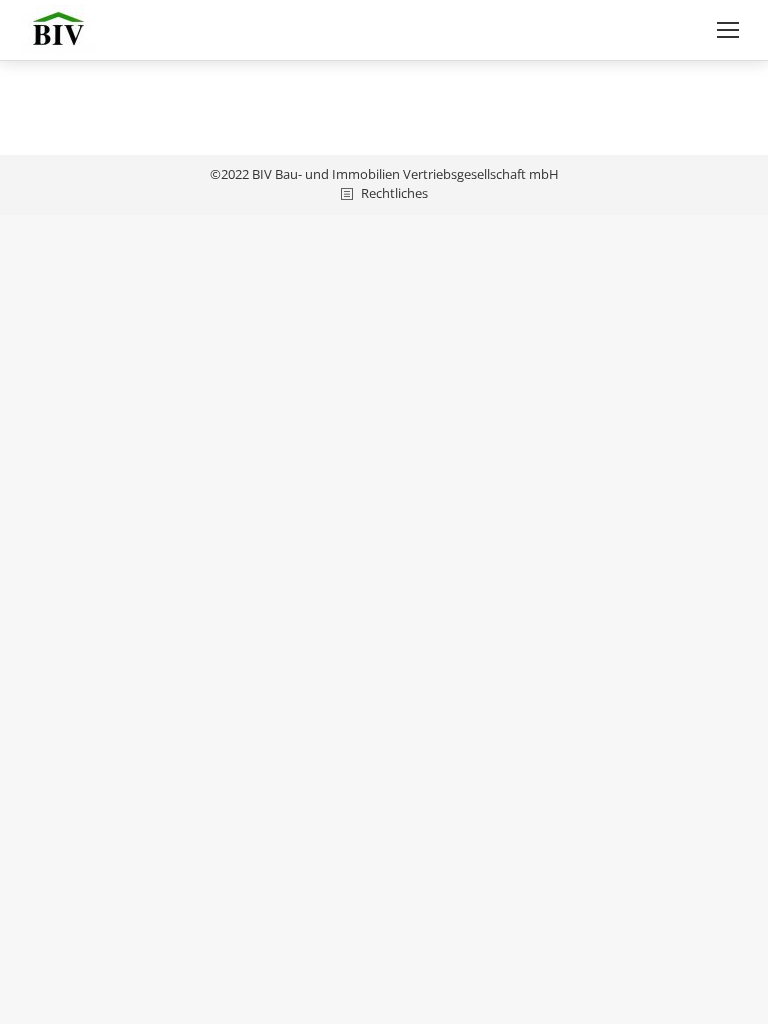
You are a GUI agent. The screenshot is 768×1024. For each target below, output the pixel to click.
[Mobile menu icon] (728, 30)
